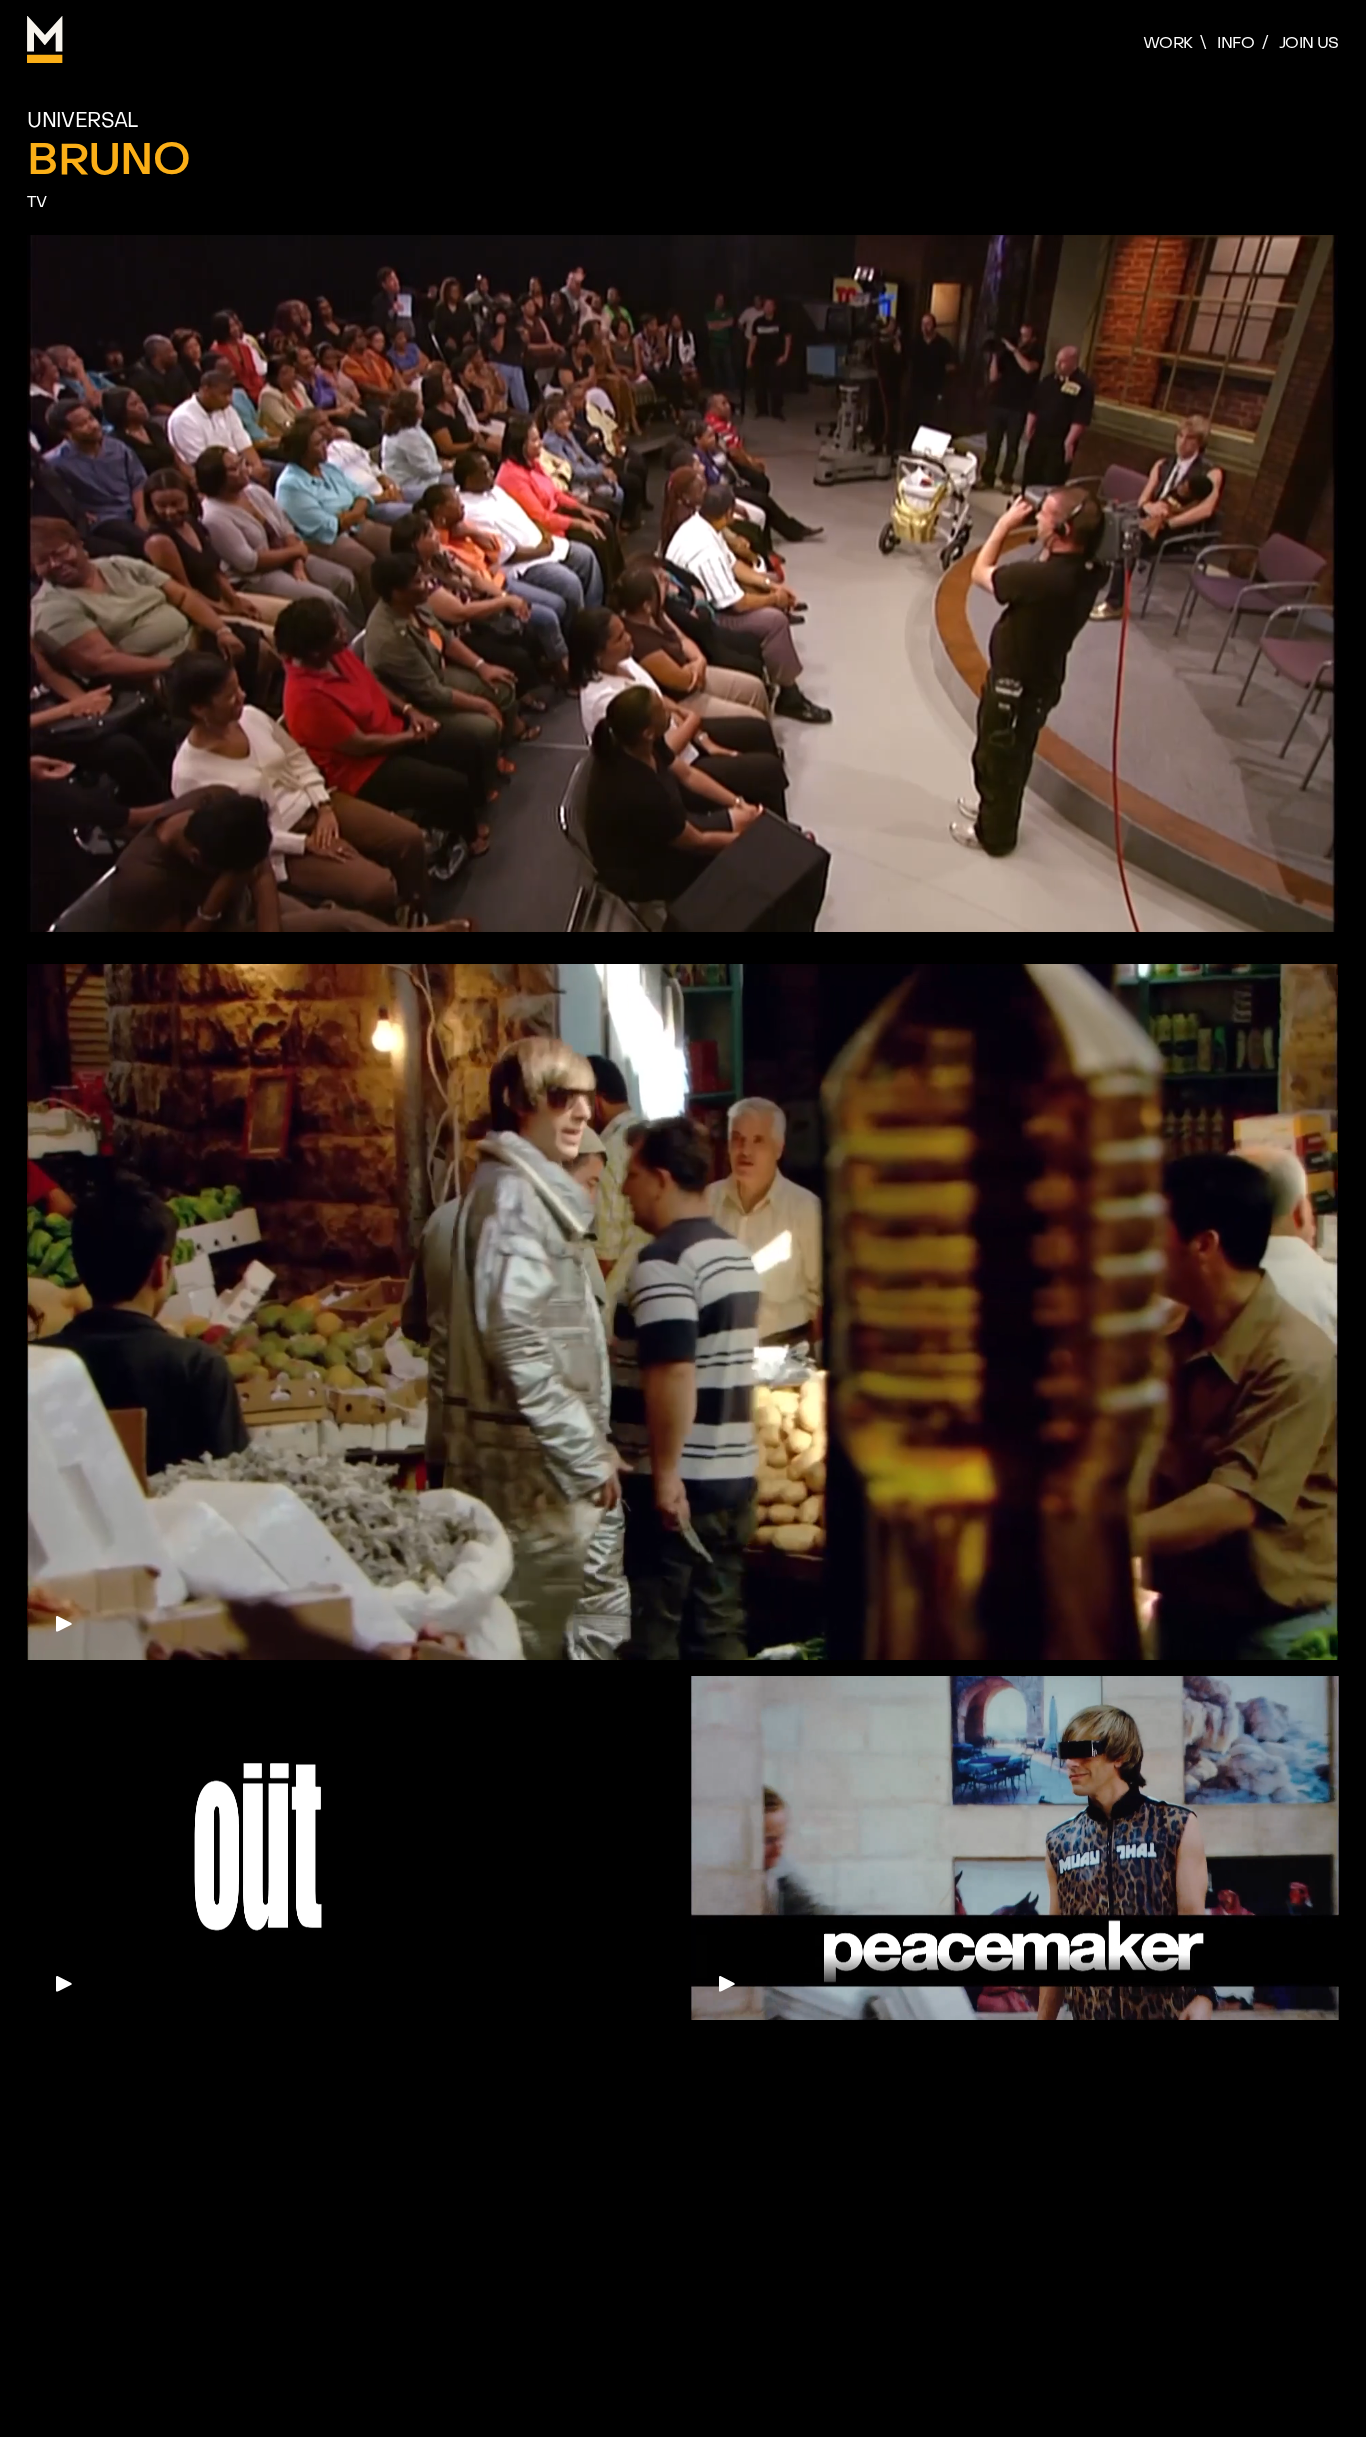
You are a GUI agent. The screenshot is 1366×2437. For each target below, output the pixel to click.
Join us (1309, 42)
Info (1235, 42)
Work (1167, 42)
